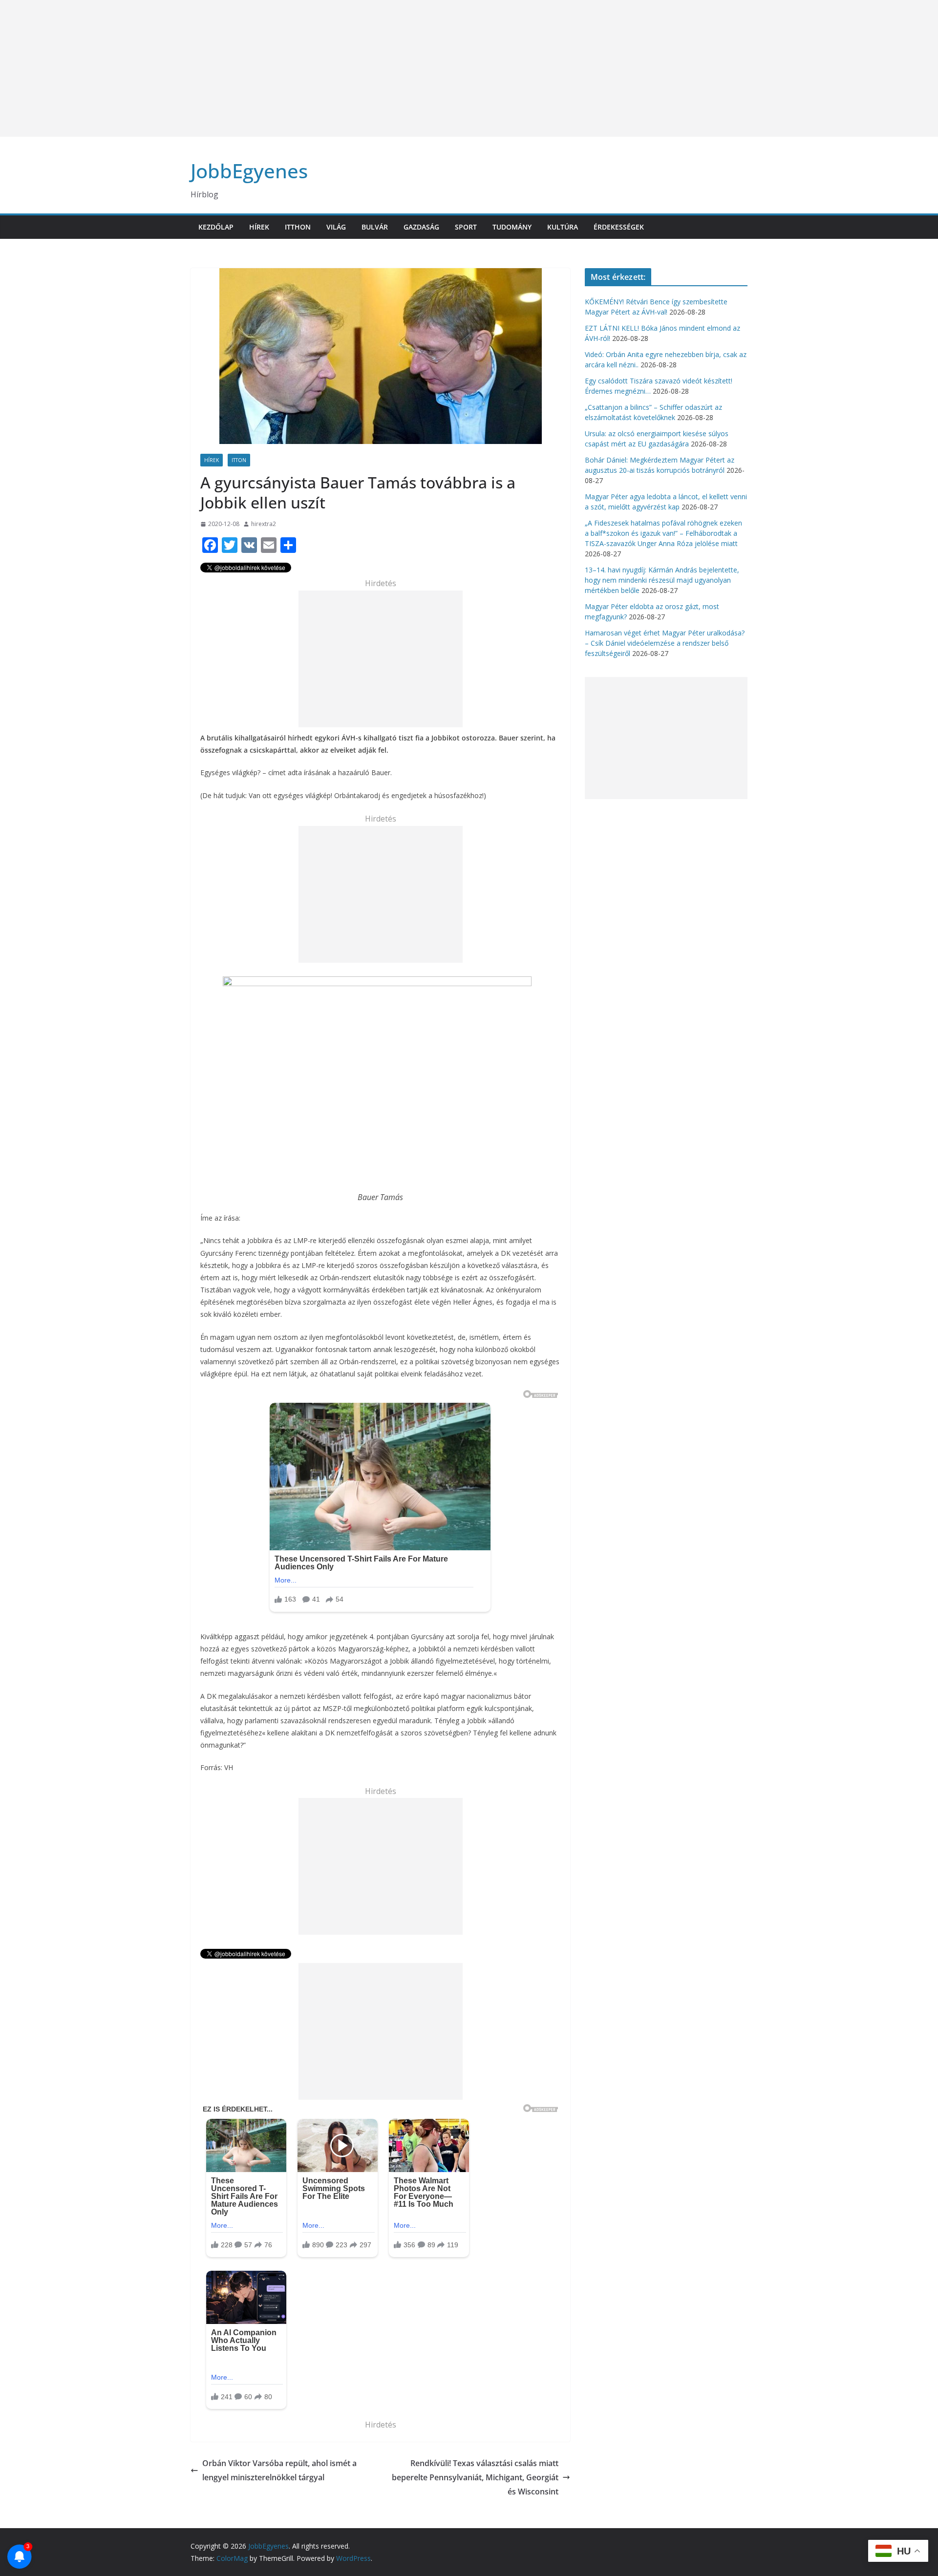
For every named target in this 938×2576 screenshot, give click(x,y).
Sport (466, 227)
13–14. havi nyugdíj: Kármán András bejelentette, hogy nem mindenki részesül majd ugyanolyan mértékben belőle (662, 580)
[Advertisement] (293, 68)
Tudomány (512, 227)
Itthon (298, 227)
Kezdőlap (216, 227)
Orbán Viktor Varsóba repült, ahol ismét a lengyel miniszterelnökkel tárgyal (279, 2470)
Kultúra (563, 227)
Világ (336, 227)
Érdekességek (619, 227)
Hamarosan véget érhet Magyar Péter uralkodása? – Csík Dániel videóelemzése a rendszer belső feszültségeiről (665, 643)
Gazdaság (421, 227)
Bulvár (375, 227)
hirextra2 (264, 524)
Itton (239, 460)
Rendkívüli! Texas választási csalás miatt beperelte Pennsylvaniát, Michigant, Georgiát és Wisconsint (475, 2477)
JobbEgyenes (249, 171)
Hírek (259, 227)
